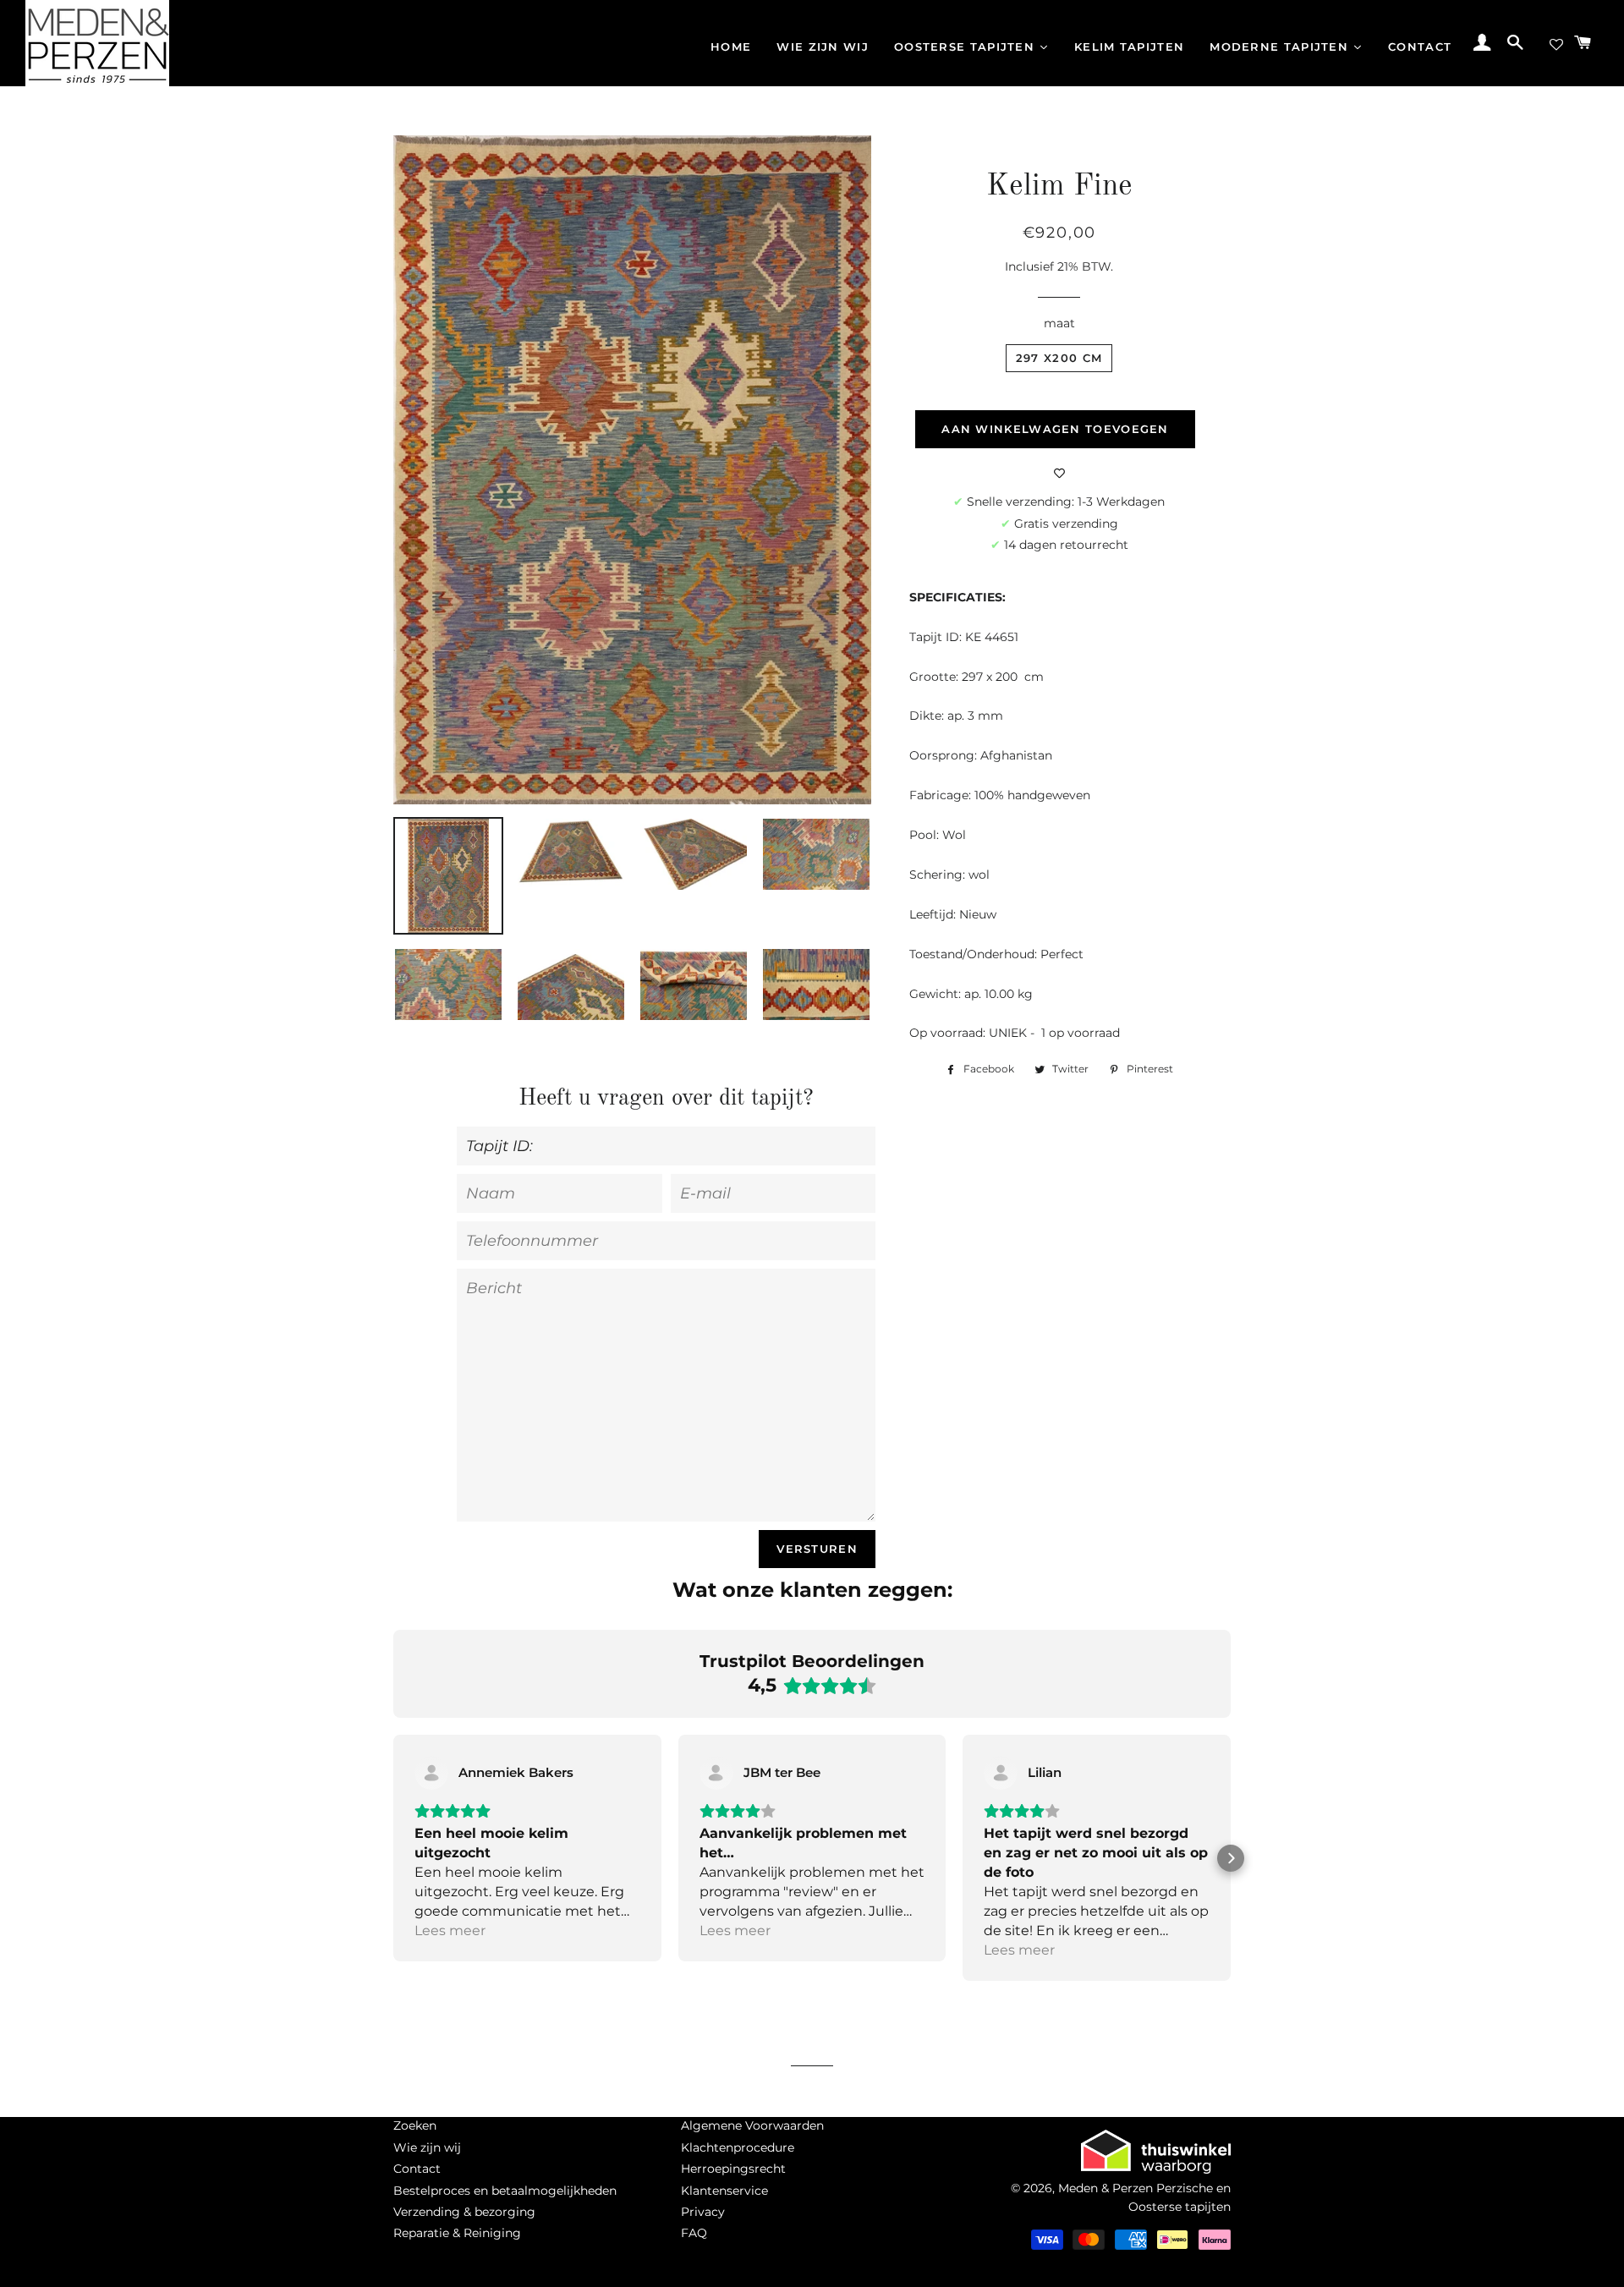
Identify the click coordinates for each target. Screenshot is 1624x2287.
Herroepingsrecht (733, 2169)
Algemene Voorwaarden (752, 2125)
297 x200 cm (1059, 358)
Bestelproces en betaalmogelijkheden (505, 2191)
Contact (417, 2169)
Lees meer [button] (450, 1931)
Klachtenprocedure (738, 2147)
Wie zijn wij (427, 2147)
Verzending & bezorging (464, 2212)
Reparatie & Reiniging (457, 2233)
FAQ (694, 2233)
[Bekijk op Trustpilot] (431, 1773)
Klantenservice (724, 2191)
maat (1059, 323)
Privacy (703, 2212)
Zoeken (415, 2125)
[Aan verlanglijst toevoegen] (1059, 474)
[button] (393, 1858)
